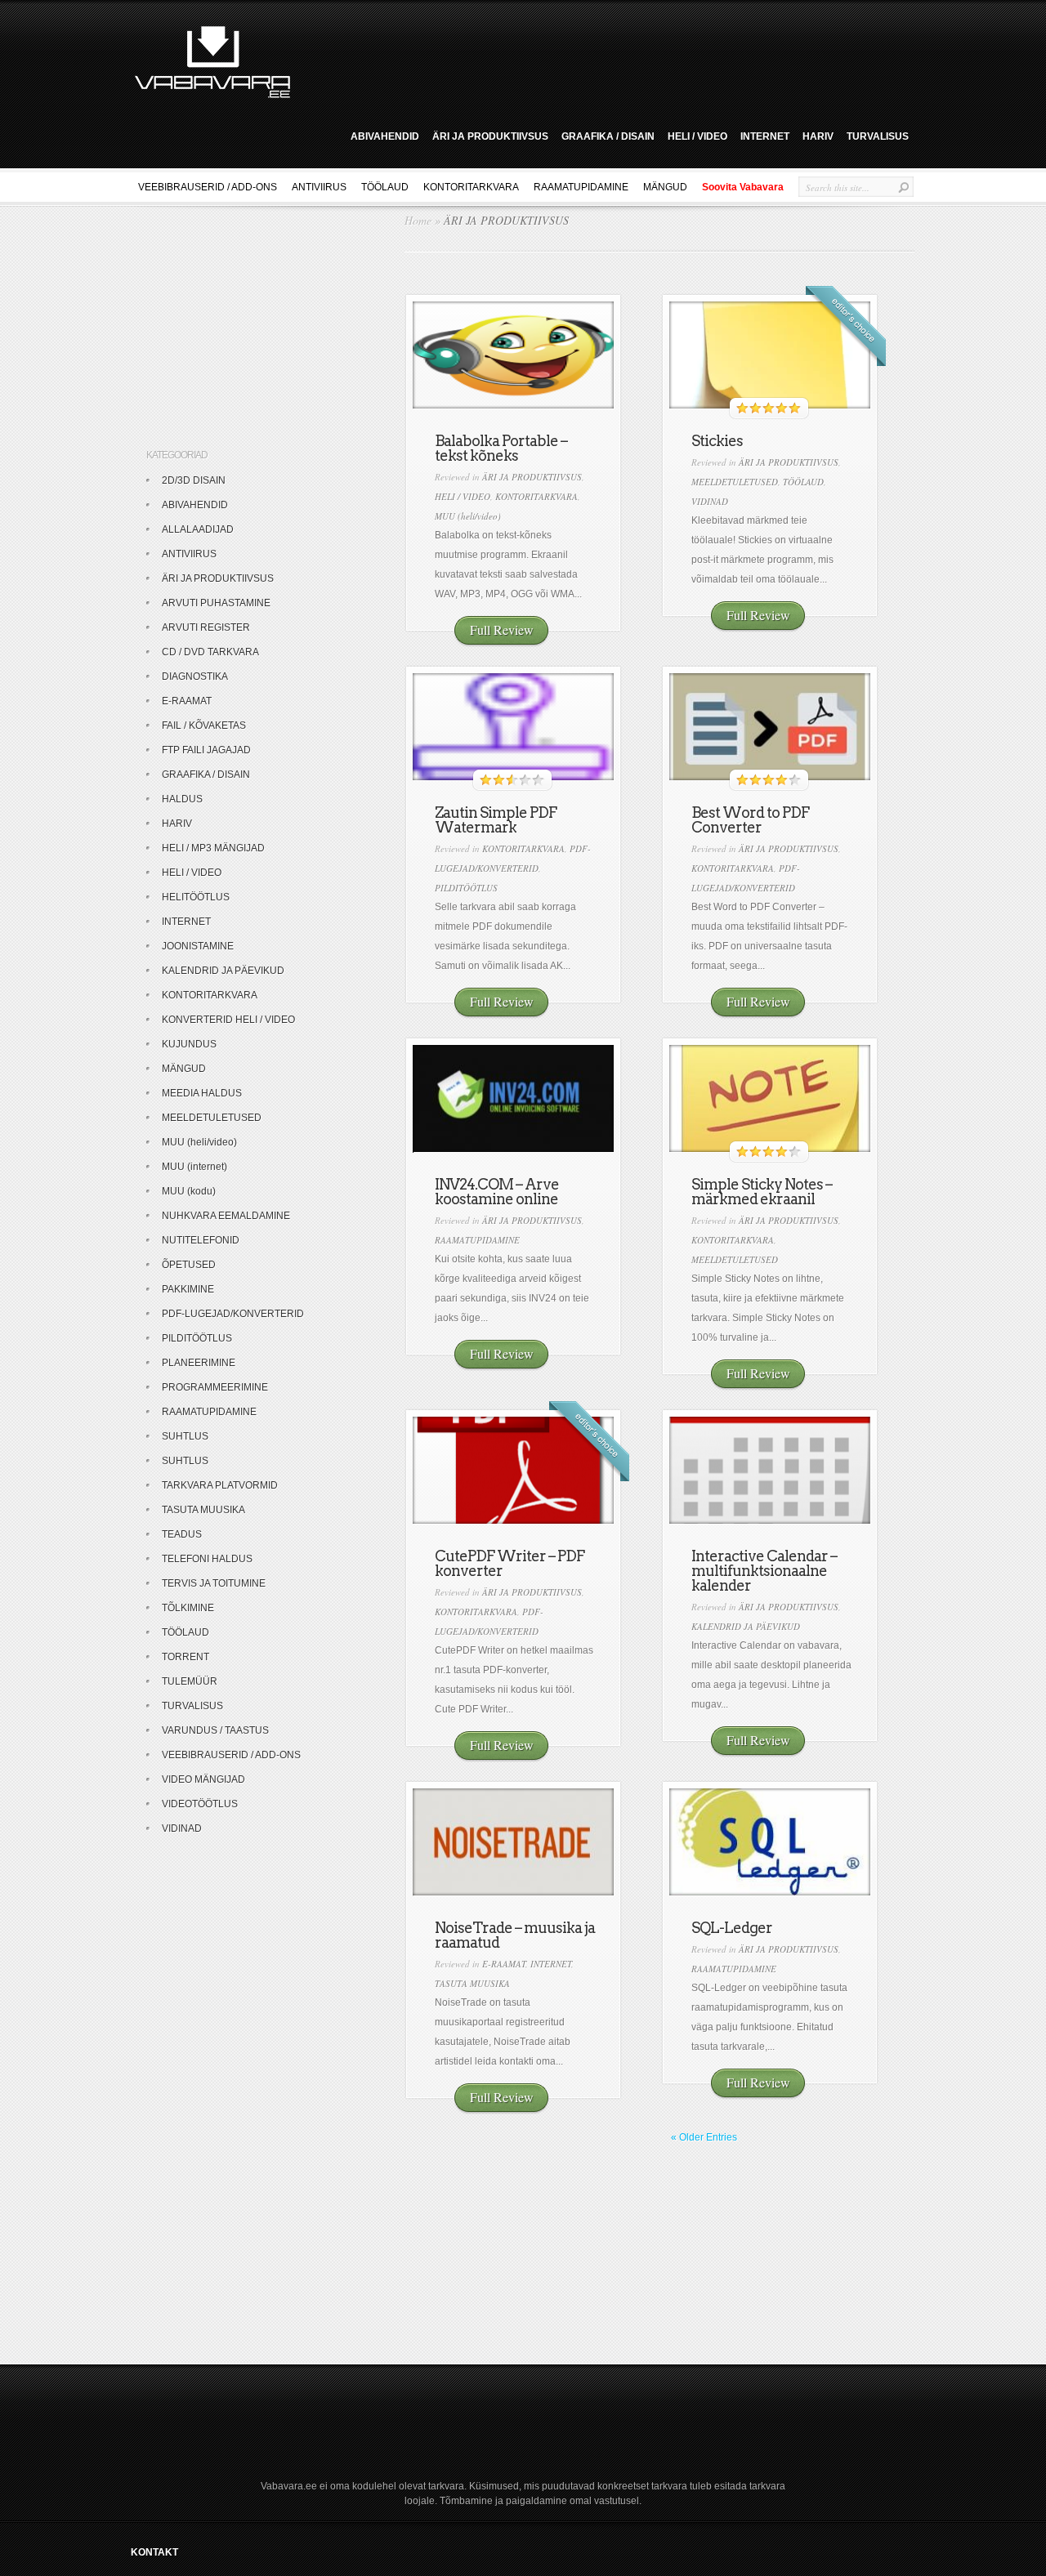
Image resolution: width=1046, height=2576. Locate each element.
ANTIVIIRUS (319, 187)
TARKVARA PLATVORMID (220, 1485)
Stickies (717, 441)
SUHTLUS (185, 1436)
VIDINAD (710, 501)
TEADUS (182, 1534)
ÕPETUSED (189, 1265)
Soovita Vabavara (743, 187)
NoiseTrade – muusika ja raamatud (515, 1935)
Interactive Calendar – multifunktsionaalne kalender (764, 1571)
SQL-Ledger (732, 1928)
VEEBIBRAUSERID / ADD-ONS (208, 187)
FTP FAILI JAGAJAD (206, 750)
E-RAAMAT (504, 1964)
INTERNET (765, 136)
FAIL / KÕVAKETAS (204, 725)
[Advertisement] (608, 60)
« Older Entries (704, 2137)
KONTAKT (154, 2552)
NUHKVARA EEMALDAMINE (226, 1216)
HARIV (818, 136)
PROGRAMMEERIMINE (215, 1387)
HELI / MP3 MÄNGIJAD (213, 848)
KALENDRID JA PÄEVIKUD (746, 1626)
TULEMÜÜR (190, 1681)
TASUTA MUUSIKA (472, 1983)
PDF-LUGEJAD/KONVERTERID (233, 1314)
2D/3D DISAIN (194, 480)
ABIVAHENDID (385, 136)
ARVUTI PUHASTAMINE (216, 603)
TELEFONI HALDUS (207, 1559)
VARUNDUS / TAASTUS (215, 1730)
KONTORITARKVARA (471, 187)
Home (418, 220)
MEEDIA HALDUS (202, 1093)
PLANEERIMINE (199, 1363)
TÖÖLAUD (385, 187)
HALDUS (182, 799)
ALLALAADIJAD (198, 529)
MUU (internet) (194, 1167)
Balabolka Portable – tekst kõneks (501, 448)
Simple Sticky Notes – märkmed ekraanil (762, 1192)
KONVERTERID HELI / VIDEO (228, 1020)
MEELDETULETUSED (735, 482)
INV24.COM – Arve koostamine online (497, 1192)
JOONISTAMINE (198, 946)
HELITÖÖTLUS (196, 897)
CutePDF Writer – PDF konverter (510, 1563)
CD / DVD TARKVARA (210, 652)
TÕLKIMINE (188, 1608)
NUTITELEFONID (201, 1240)
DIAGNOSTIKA (195, 676)
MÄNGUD (665, 187)
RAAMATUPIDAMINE (581, 187)
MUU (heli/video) (468, 516)
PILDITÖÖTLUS (466, 888)
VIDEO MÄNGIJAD (203, 1779)
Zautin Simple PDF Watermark (496, 820)
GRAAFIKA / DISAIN (608, 136)
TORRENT (186, 1657)
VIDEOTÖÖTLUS (200, 1804)
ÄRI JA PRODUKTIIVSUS (490, 136)
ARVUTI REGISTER (206, 627)
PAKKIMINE (188, 1289)
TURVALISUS (878, 136)
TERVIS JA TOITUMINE (214, 1583)
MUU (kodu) (189, 1191)
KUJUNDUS (189, 1044)
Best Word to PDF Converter (750, 820)
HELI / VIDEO (697, 136)
